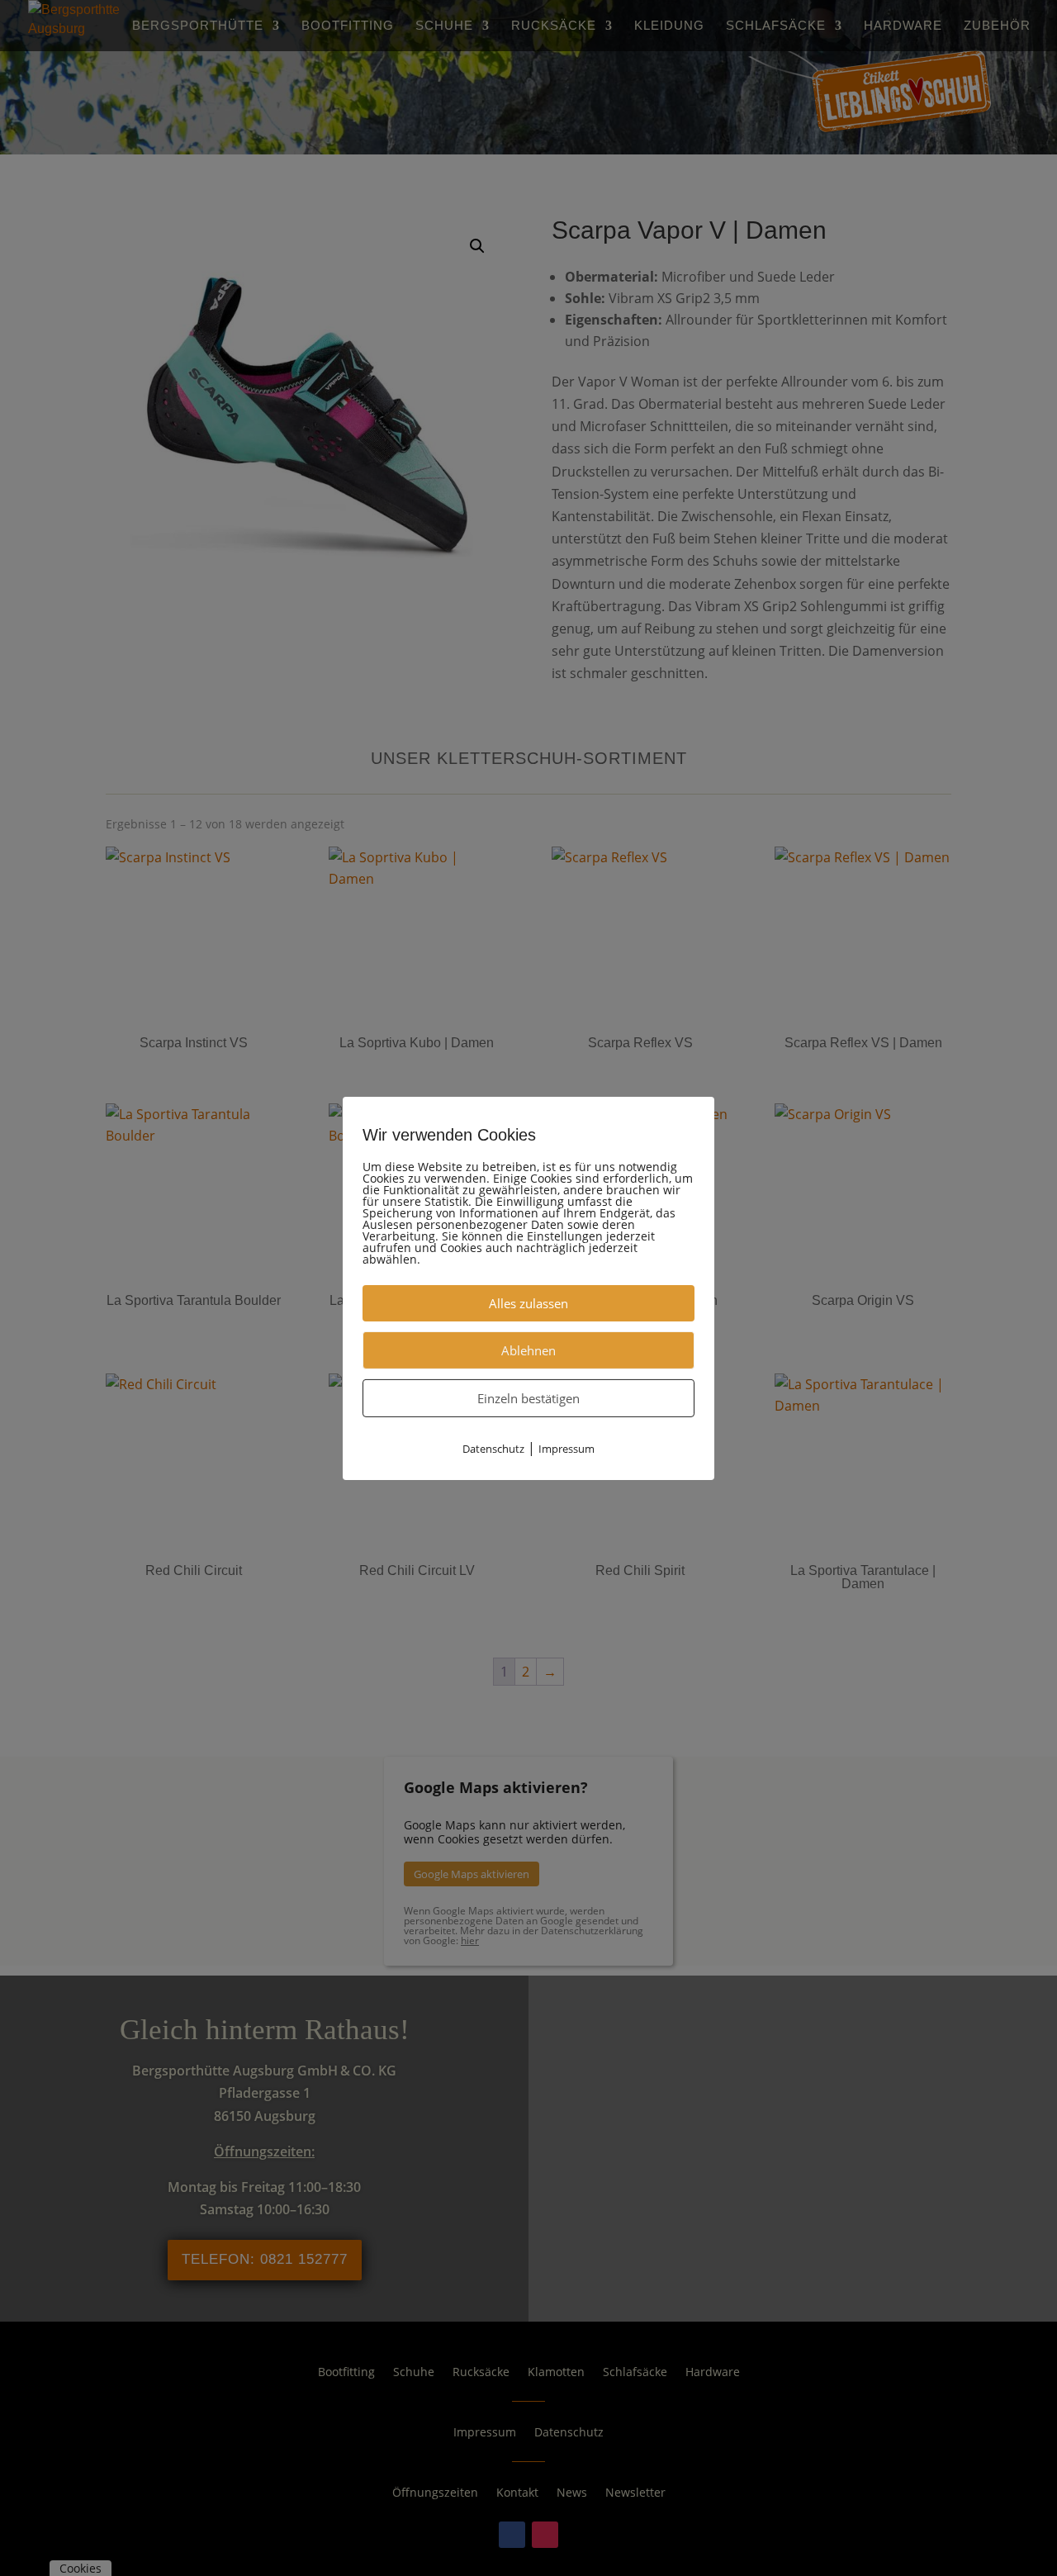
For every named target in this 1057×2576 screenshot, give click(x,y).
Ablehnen (528, 1350)
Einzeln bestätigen (528, 1397)
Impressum (566, 1448)
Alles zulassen (528, 1302)
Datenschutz (493, 1448)
